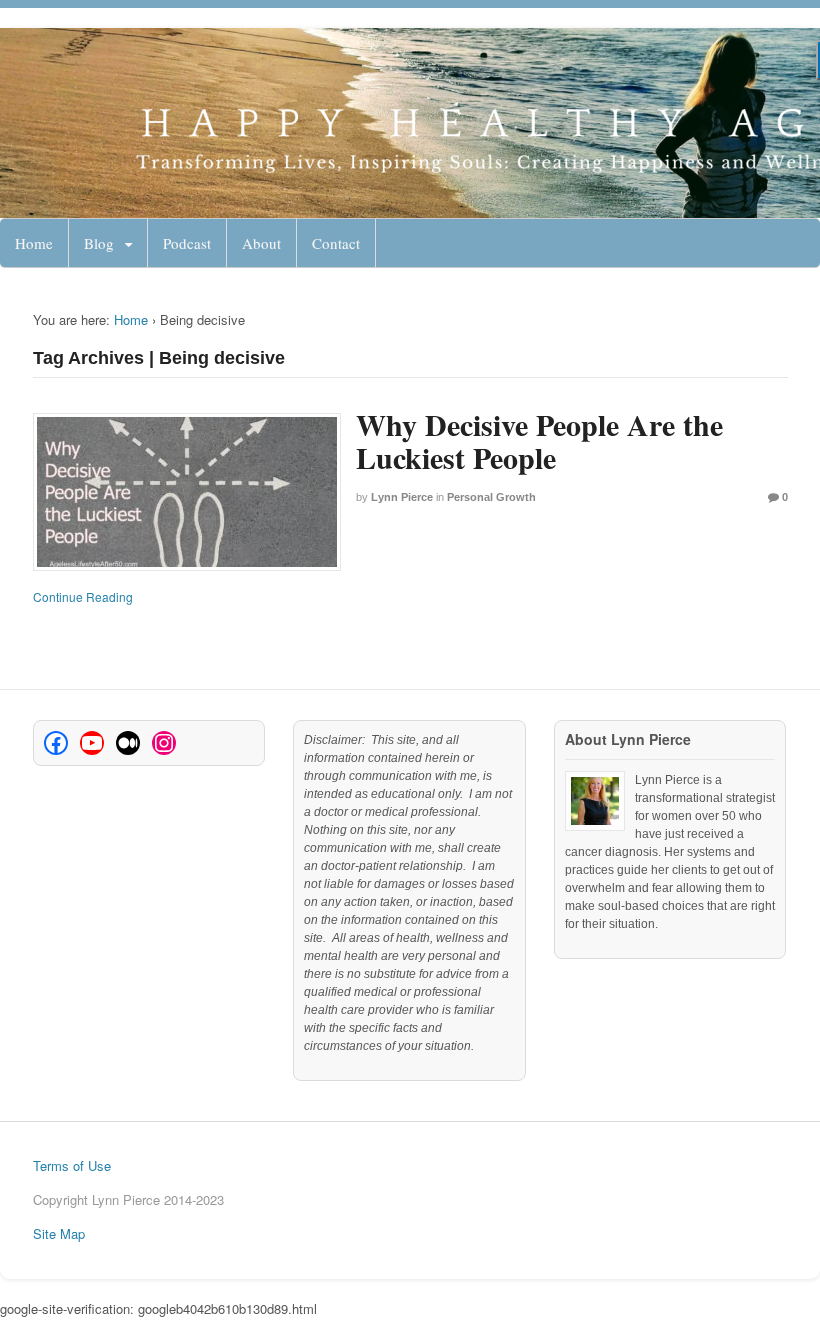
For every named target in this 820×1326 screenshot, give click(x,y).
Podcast (187, 243)
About (261, 243)
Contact (336, 243)
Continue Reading (83, 596)
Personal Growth (491, 497)
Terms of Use (72, 1165)
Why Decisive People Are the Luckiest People (539, 440)
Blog (99, 243)
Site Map (59, 1233)
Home (34, 243)
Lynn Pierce (402, 497)
